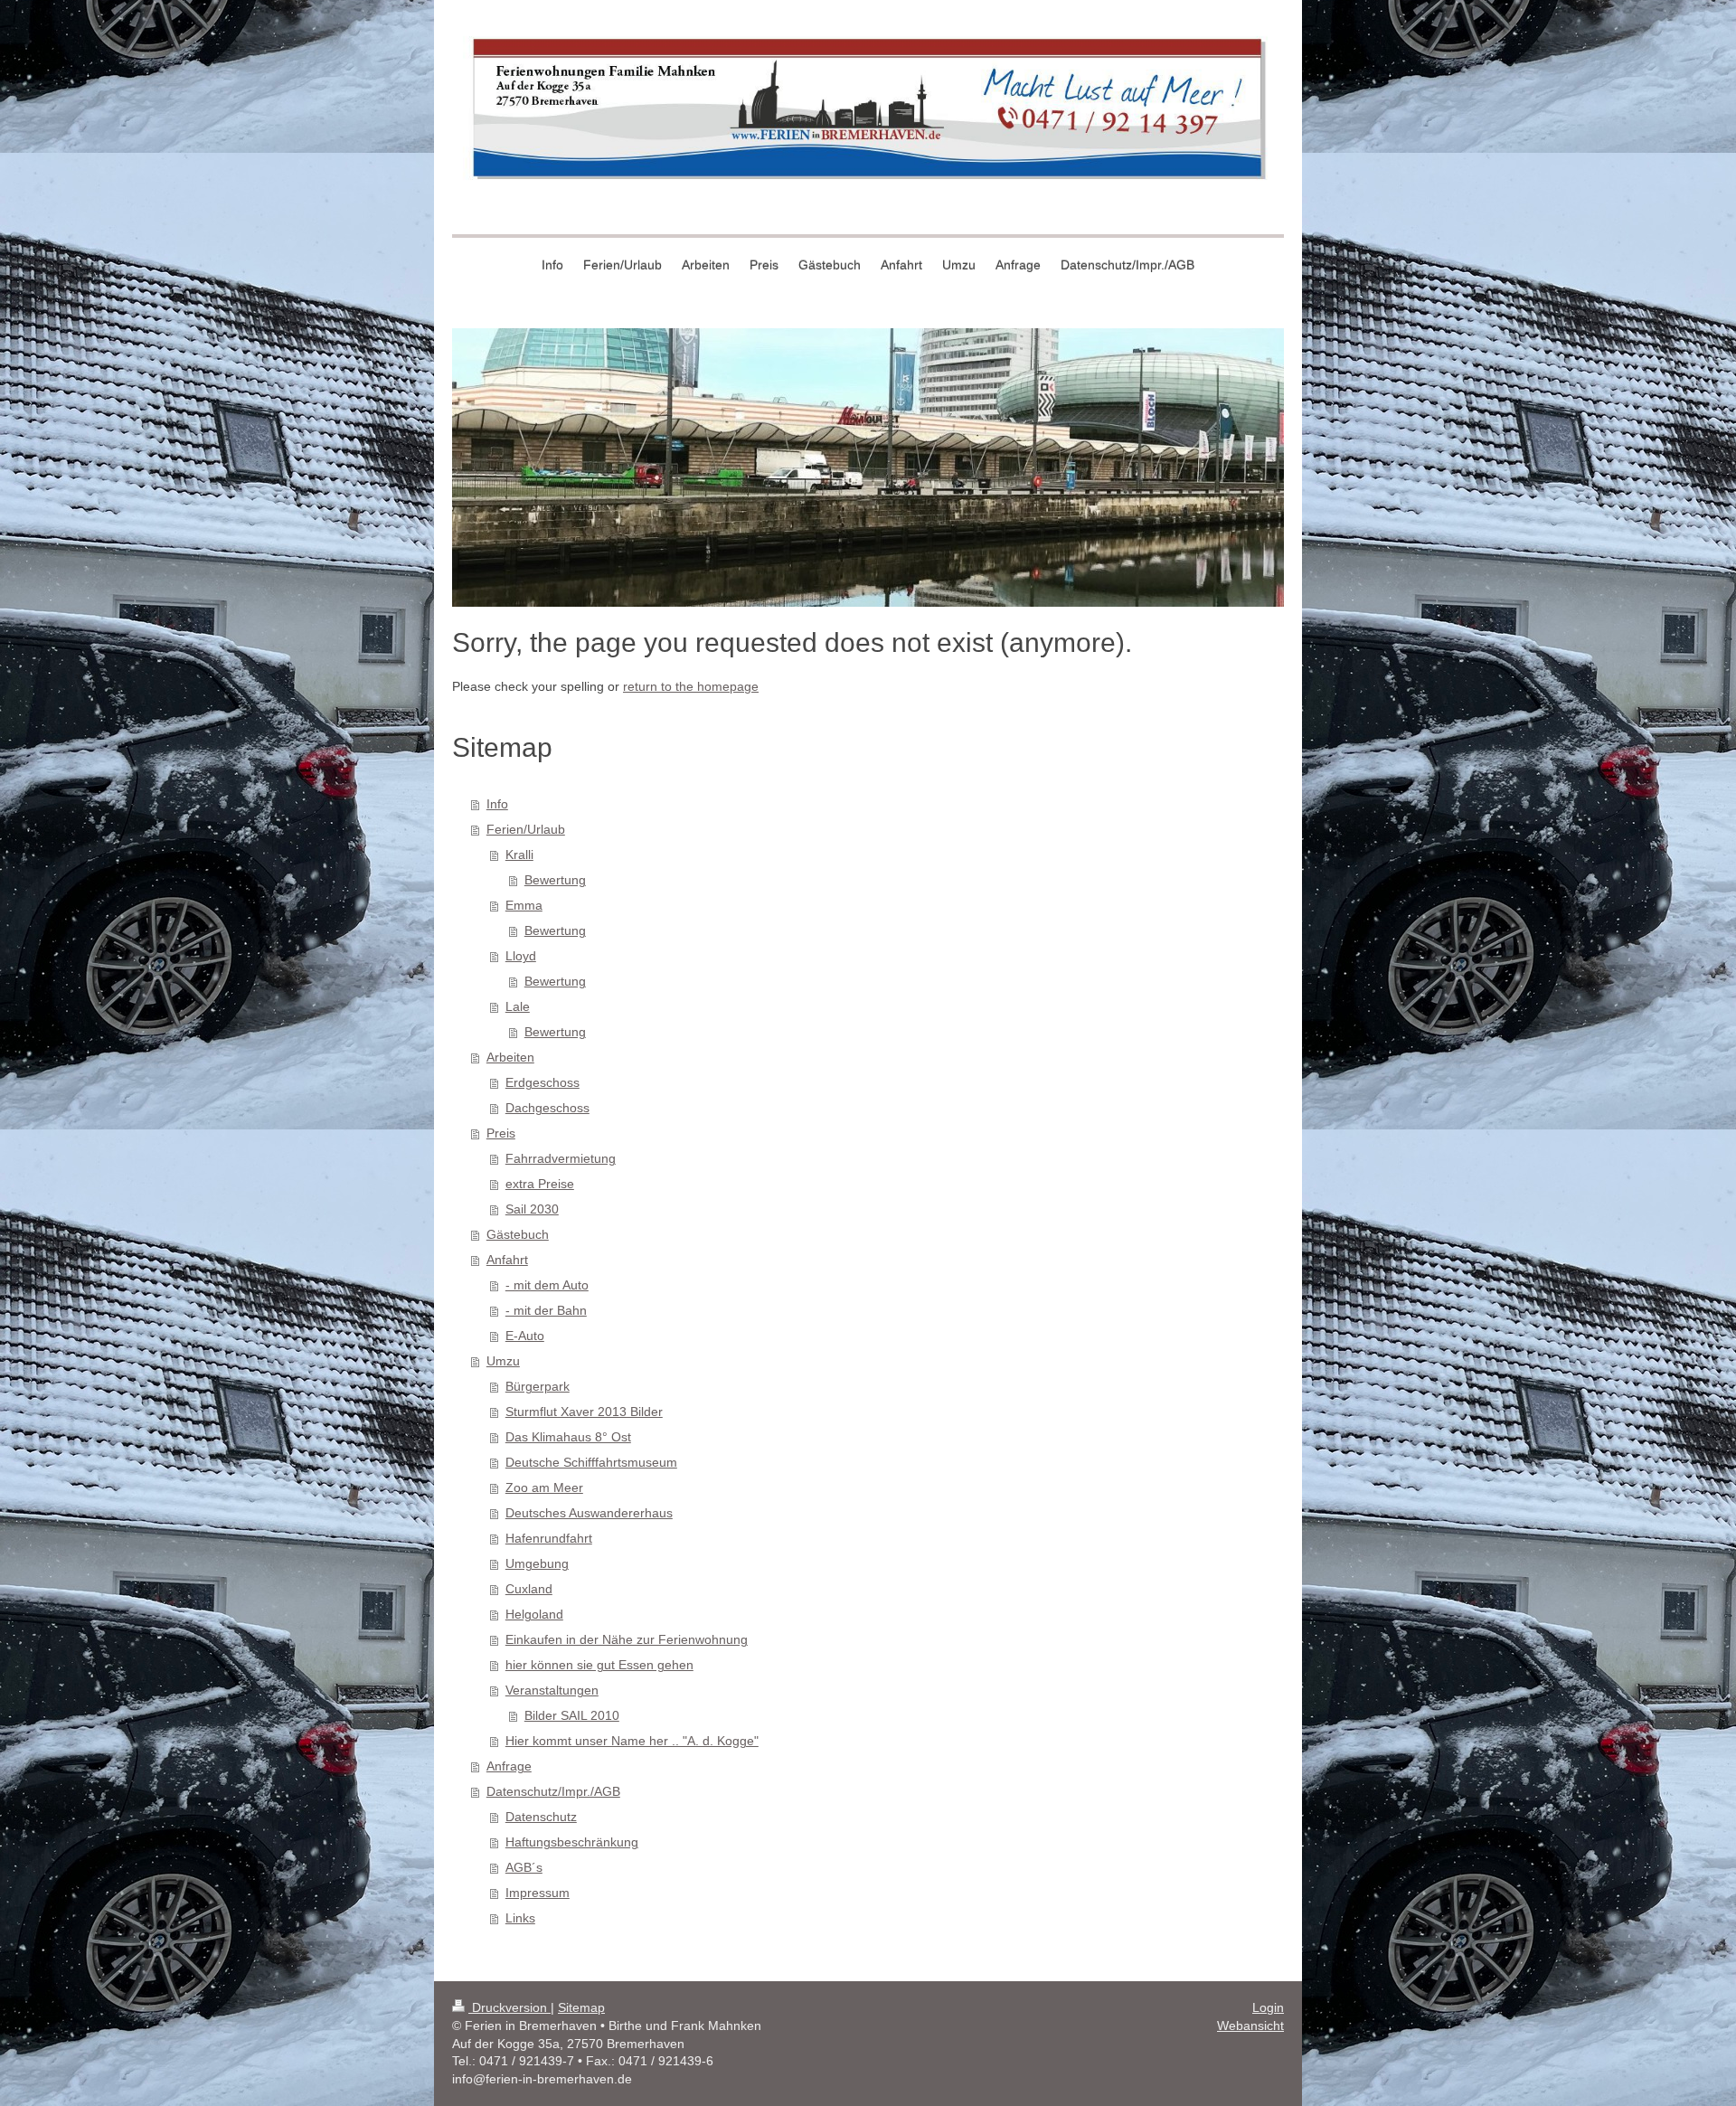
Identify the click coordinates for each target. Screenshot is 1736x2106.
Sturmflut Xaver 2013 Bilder (584, 1412)
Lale (518, 1006)
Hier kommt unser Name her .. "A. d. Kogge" (632, 1741)
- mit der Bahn (546, 1310)
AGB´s (524, 1867)
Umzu (503, 1361)
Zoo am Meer (544, 1487)
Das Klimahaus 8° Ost (568, 1437)
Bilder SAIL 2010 (572, 1715)
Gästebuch (518, 1234)
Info (497, 804)
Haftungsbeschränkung (572, 1842)
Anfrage (509, 1766)
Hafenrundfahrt (549, 1538)
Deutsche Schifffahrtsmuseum (591, 1462)
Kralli (519, 855)
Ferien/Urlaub (526, 829)
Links (520, 1918)
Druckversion (509, 2007)
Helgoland (534, 1614)
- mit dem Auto (547, 1285)
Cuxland (529, 1589)
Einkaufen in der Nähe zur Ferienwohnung (627, 1639)
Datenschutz (541, 1817)
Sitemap (581, 2007)
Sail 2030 (532, 1209)
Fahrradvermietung (561, 1158)
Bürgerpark (538, 1386)
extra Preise (540, 1184)
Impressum (538, 1893)
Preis (501, 1133)
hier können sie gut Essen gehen (599, 1665)
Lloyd (521, 956)
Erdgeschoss (542, 1082)
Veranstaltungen (552, 1690)
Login (1268, 2007)
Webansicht (1250, 2026)
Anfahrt (507, 1260)
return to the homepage (691, 686)
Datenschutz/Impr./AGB (553, 1791)
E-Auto (525, 1336)
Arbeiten (510, 1057)
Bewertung (555, 880)
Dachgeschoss (547, 1108)
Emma (524, 905)
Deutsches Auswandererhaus (589, 1513)
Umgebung (537, 1563)
